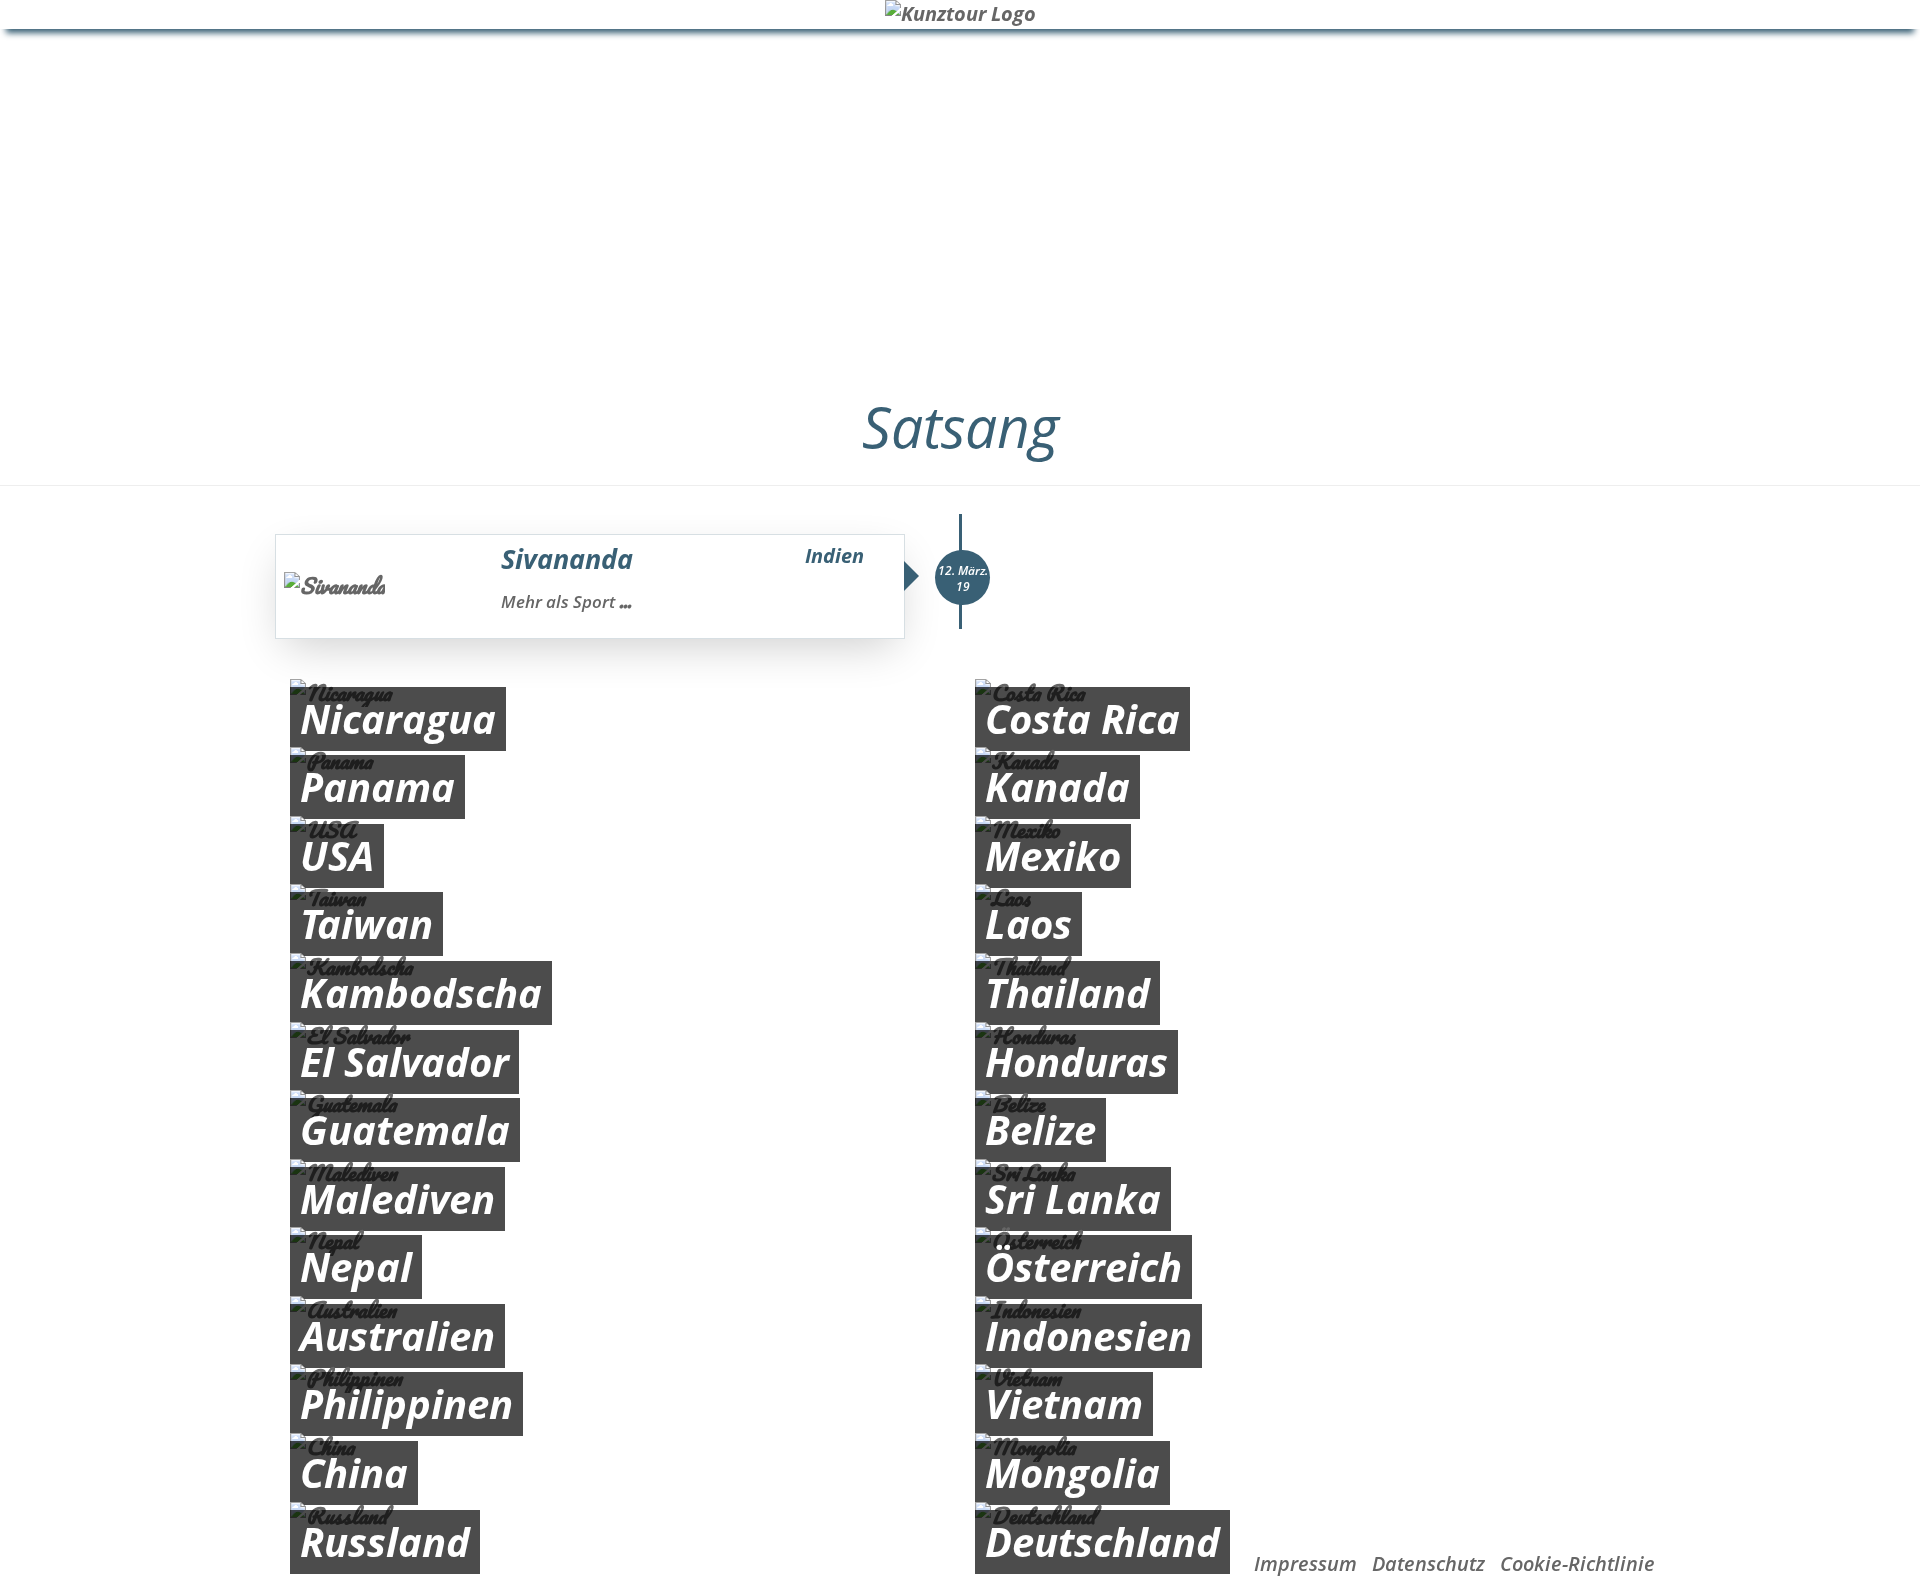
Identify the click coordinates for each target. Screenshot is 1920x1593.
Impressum (1305, 1563)
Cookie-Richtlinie (1577, 1563)
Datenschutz (1428, 1563)
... (625, 601)
